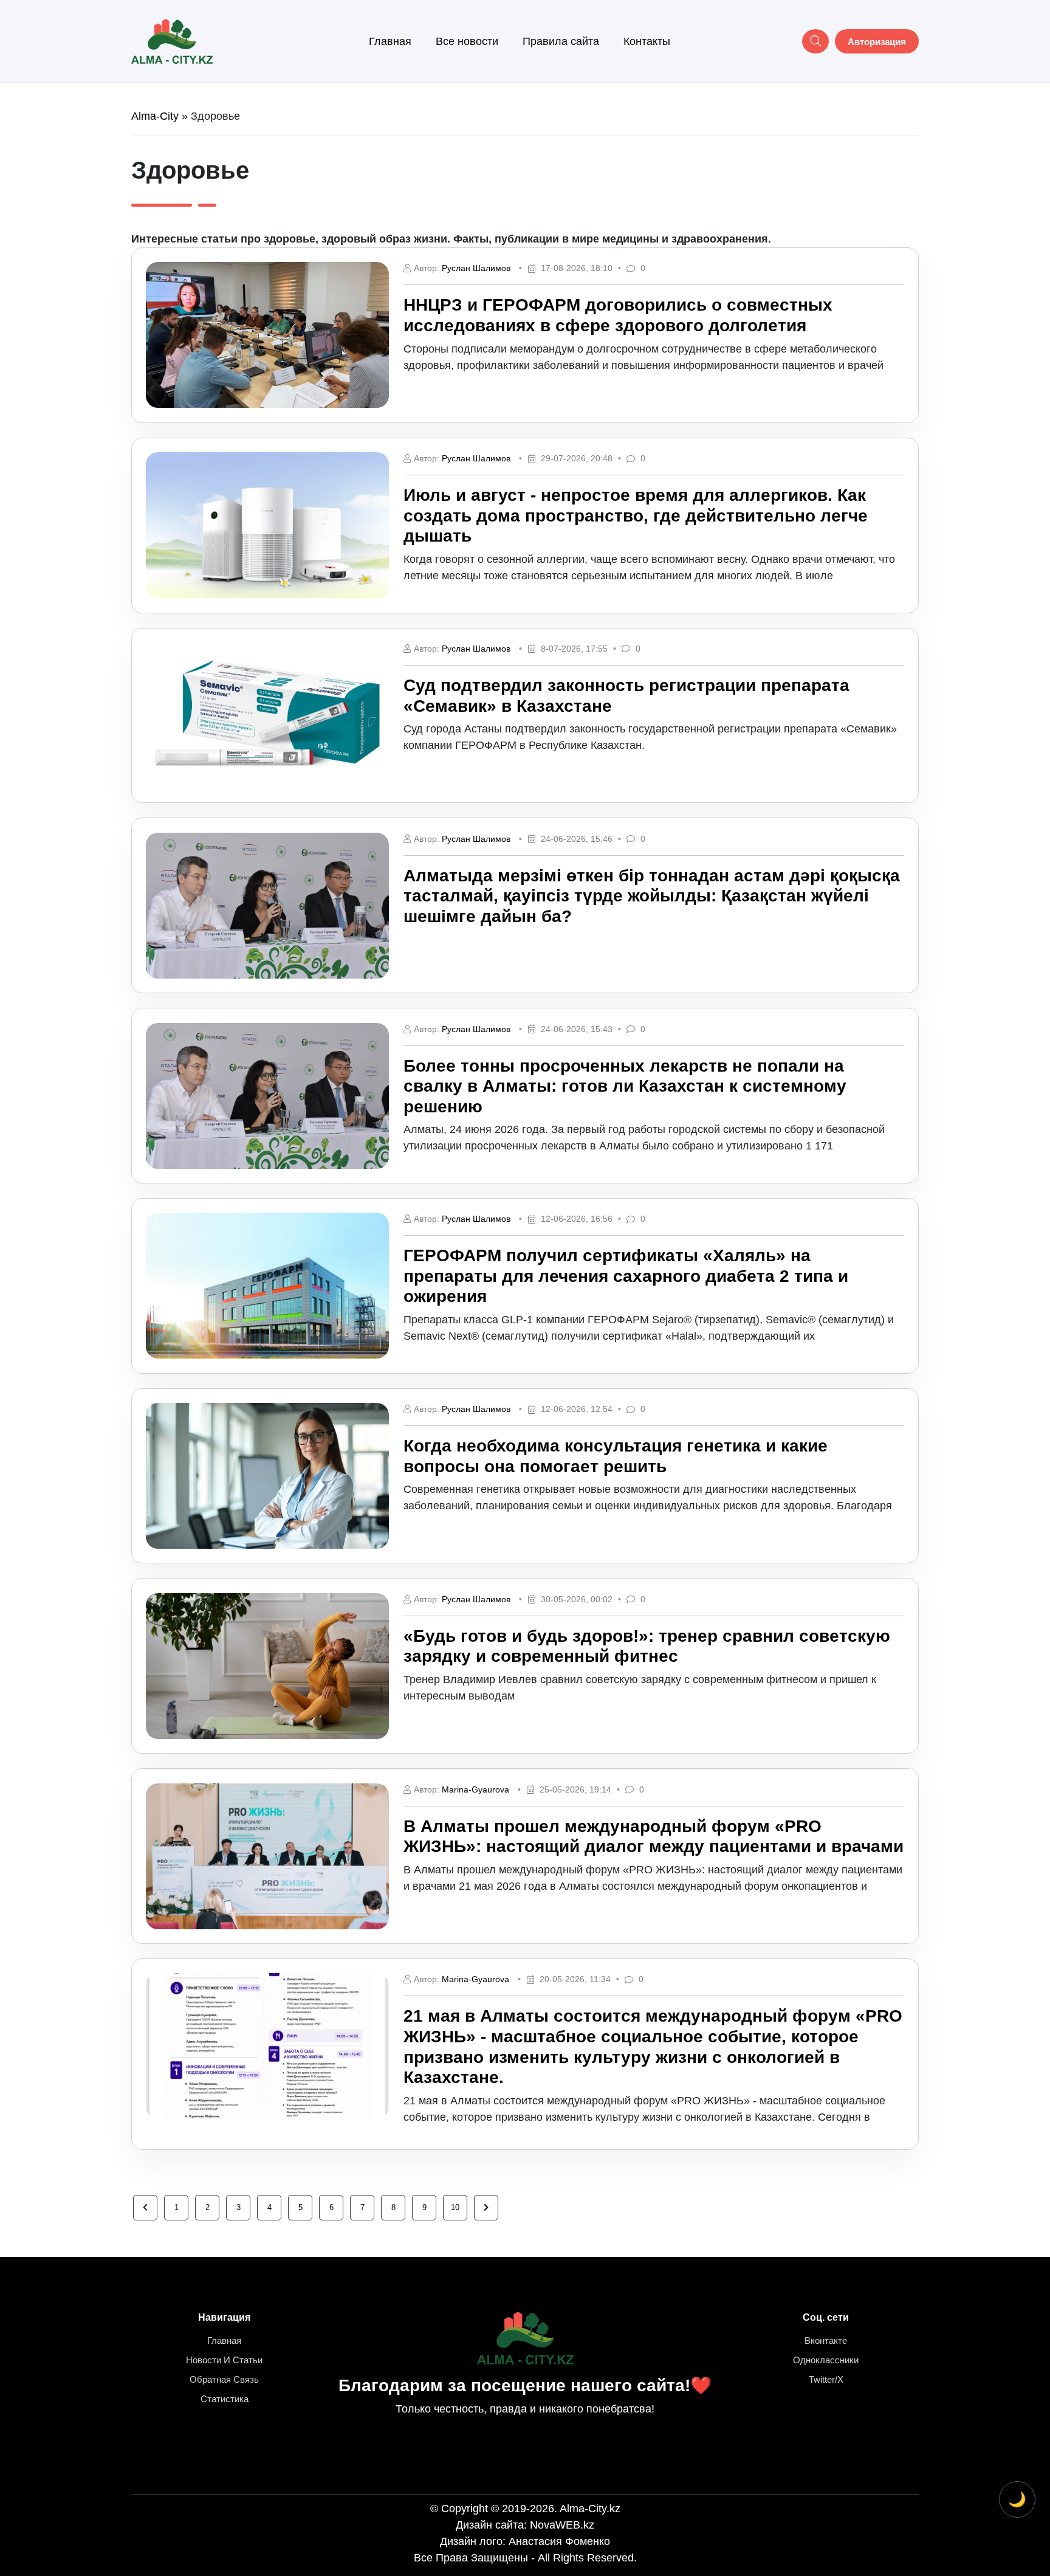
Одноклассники (826, 2360)
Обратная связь (224, 2379)
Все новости (467, 41)
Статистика (225, 2399)
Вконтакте (826, 2340)
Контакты (647, 41)
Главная (390, 41)
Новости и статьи (224, 2360)
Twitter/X (826, 2379)
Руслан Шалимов (476, 268)
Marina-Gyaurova (475, 1789)
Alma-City (155, 116)
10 (455, 2207)
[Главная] (172, 41)
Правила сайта (561, 41)
